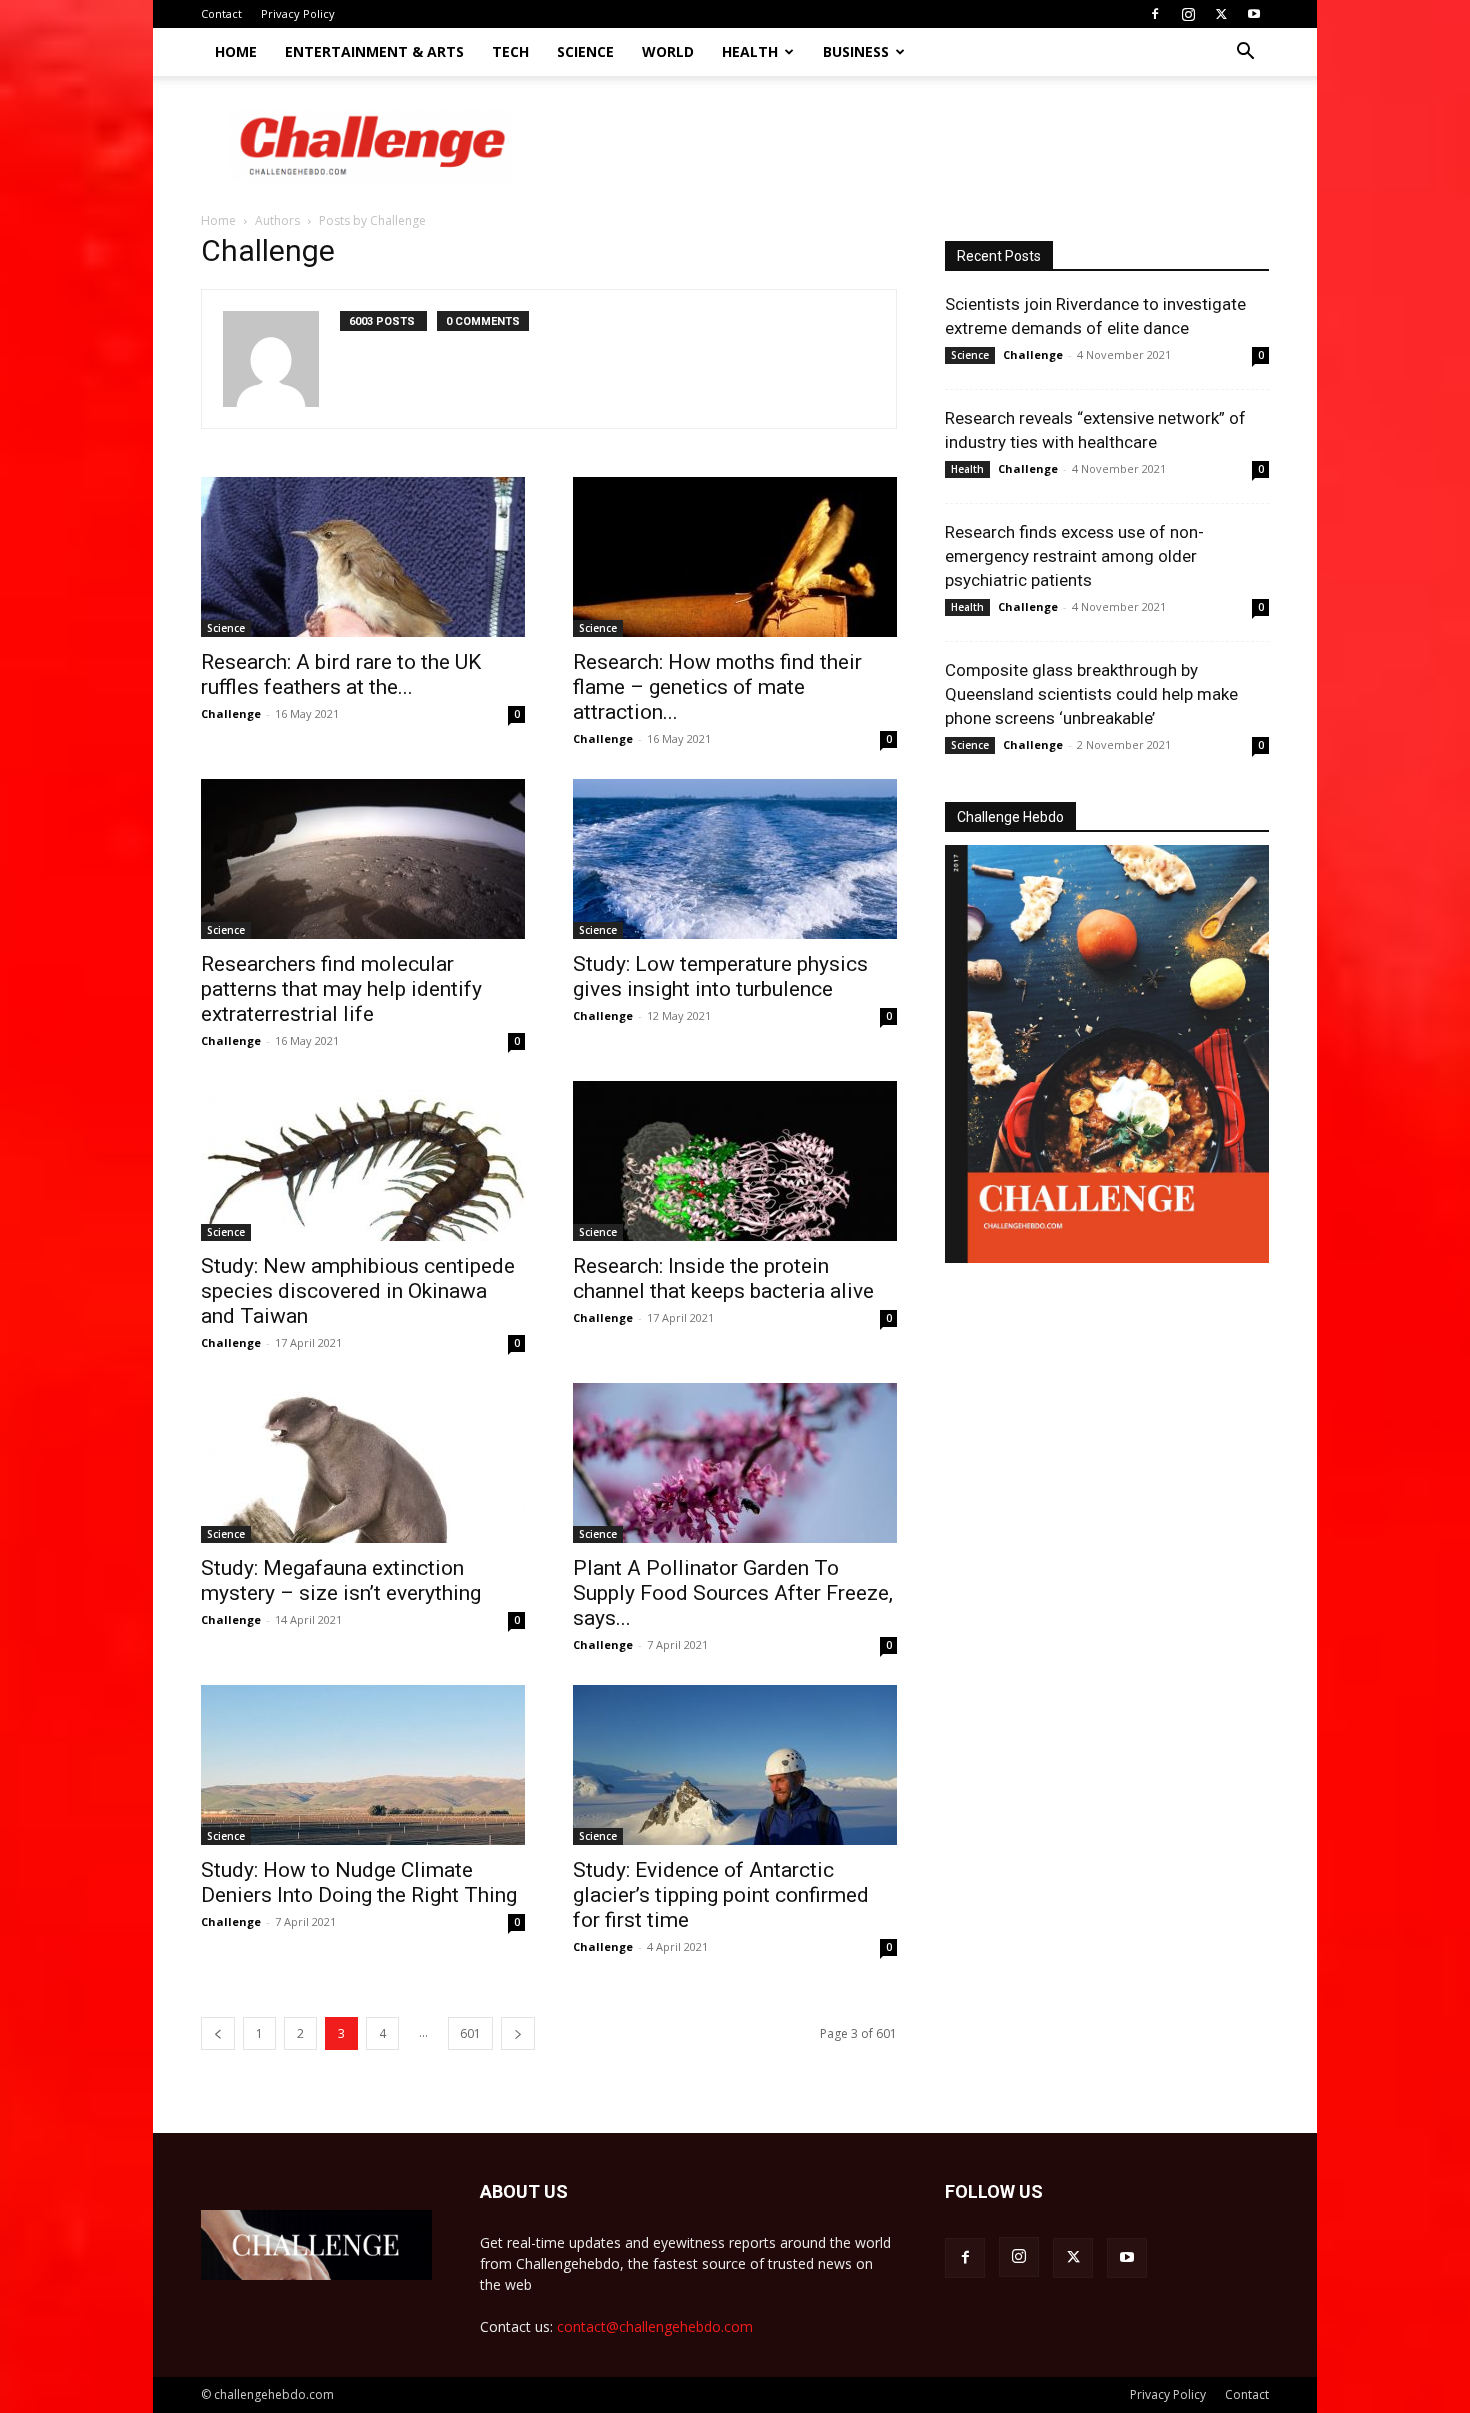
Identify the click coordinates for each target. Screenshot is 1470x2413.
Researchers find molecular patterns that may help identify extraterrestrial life (341, 989)
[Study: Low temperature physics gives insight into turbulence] (735, 859)
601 (470, 2033)
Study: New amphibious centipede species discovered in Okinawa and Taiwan (358, 1291)
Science (585, 51)
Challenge (231, 713)
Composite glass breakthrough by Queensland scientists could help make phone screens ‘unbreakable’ (1091, 694)
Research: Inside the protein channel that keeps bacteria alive (723, 1278)
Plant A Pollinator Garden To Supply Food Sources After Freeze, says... (733, 1593)
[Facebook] (1155, 14)
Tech (510, 51)
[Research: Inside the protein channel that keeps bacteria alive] (735, 1161)
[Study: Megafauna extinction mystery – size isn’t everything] (363, 1463)
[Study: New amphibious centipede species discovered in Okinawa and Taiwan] (363, 1161)
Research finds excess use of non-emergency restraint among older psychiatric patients (1074, 556)
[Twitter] (1221, 14)
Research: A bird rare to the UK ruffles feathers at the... (341, 674)
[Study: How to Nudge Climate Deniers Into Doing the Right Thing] (363, 1765)
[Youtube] (1254, 14)
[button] (1245, 53)
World (668, 51)
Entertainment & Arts (374, 51)
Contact (221, 13)
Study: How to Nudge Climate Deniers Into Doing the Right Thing (359, 1882)
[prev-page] (218, 2033)
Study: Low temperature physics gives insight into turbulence (720, 976)
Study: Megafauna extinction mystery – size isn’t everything (341, 1580)
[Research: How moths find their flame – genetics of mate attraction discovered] (735, 557)
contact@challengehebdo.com (655, 2326)
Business (856, 51)
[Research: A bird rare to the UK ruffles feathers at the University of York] (363, 557)
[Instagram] (1188, 14)
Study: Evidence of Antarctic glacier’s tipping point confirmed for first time (721, 1895)
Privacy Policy (298, 13)
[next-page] (518, 2033)
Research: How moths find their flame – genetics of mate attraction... (717, 687)
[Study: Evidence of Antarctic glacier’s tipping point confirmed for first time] (735, 1765)
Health (750, 51)
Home (236, 51)
